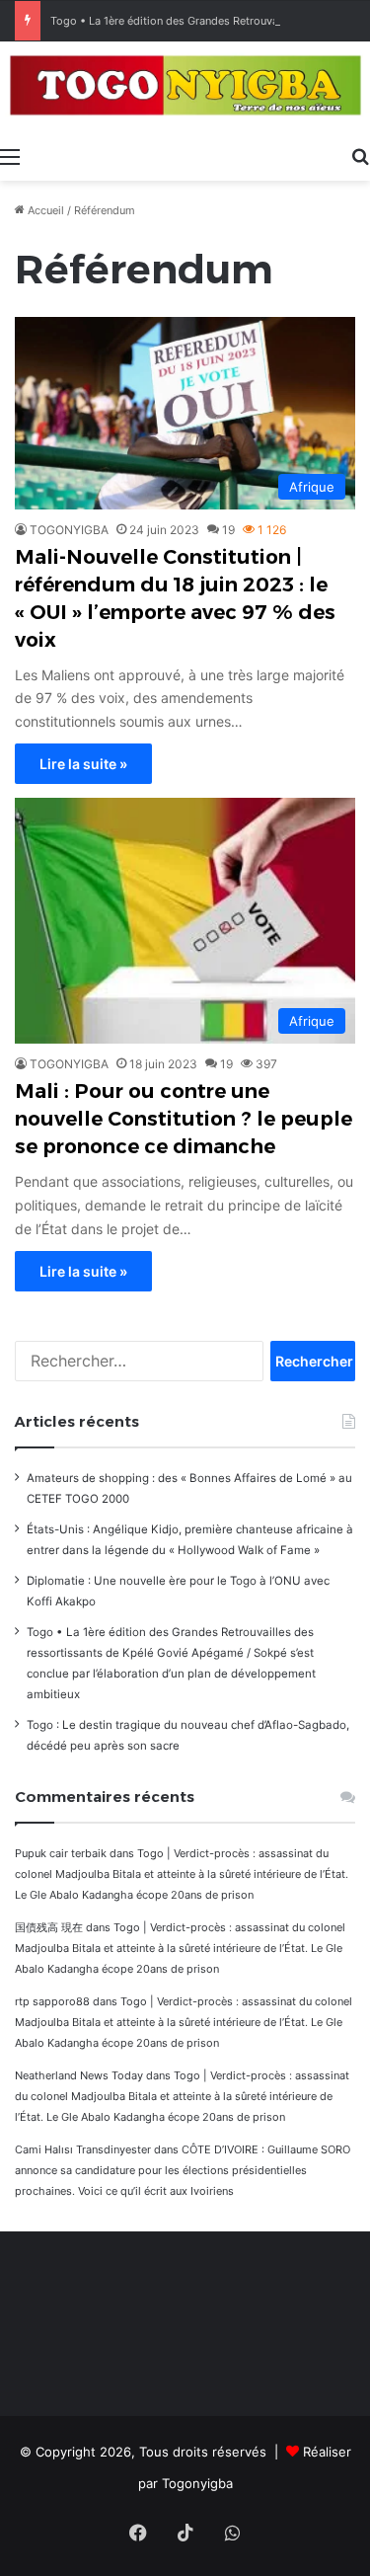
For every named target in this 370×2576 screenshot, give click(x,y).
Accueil (44, 210)
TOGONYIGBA (69, 530)
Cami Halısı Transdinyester (83, 2149)
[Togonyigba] (185, 89)
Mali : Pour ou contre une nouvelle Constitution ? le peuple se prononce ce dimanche (184, 1119)
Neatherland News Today (79, 2075)
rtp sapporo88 (52, 2001)
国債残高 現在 (49, 1927)
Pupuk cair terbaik (61, 1853)
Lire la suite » (83, 764)
